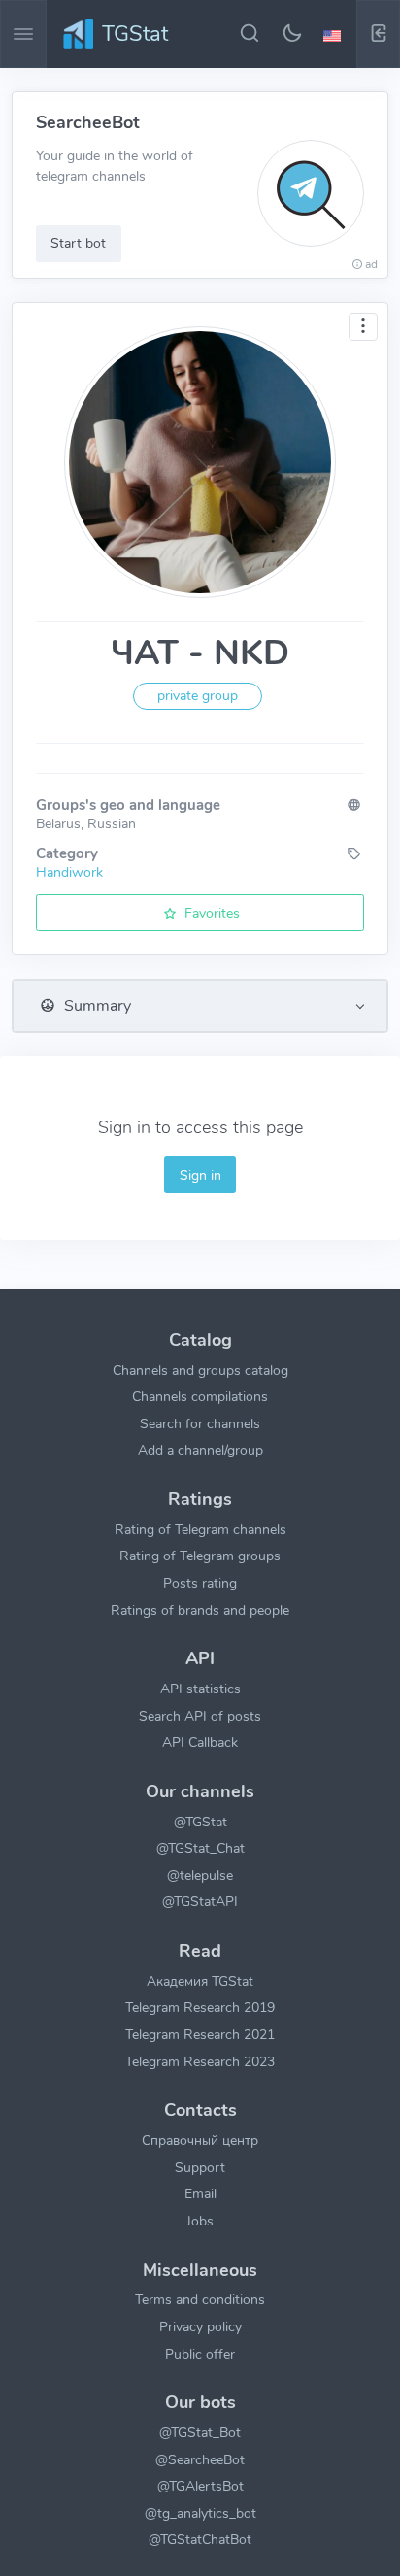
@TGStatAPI (200, 1901)
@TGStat (200, 1822)
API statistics (200, 1689)
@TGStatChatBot (200, 2539)
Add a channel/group (200, 1450)
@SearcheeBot (200, 2459)
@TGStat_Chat (200, 1848)
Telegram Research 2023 (200, 2061)
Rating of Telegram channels (200, 1529)
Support (200, 2167)
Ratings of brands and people (200, 1610)
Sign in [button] (200, 1175)
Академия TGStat (200, 1981)
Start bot (78, 243)
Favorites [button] (210, 913)
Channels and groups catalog (200, 1370)
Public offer (200, 2354)
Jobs (200, 2221)
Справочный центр (200, 2140)
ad (371, 264)
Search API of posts (200, 1716)
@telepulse (200, 1875)
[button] (335, 34)
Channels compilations (200, 1396)
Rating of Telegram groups (200, 1556)
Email (200, 2193)
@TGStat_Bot (200, 2432)
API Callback (200, 1742)
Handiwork (69, 872)
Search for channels (200, 1423)
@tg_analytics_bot (200, 2513)
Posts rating (200, 1583)
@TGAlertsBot (200, 2486)
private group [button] (198, 696)
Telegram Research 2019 (200, 2007)
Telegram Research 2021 (200, 2034)
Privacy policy (200, 2326)
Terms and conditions (200, 2299)
